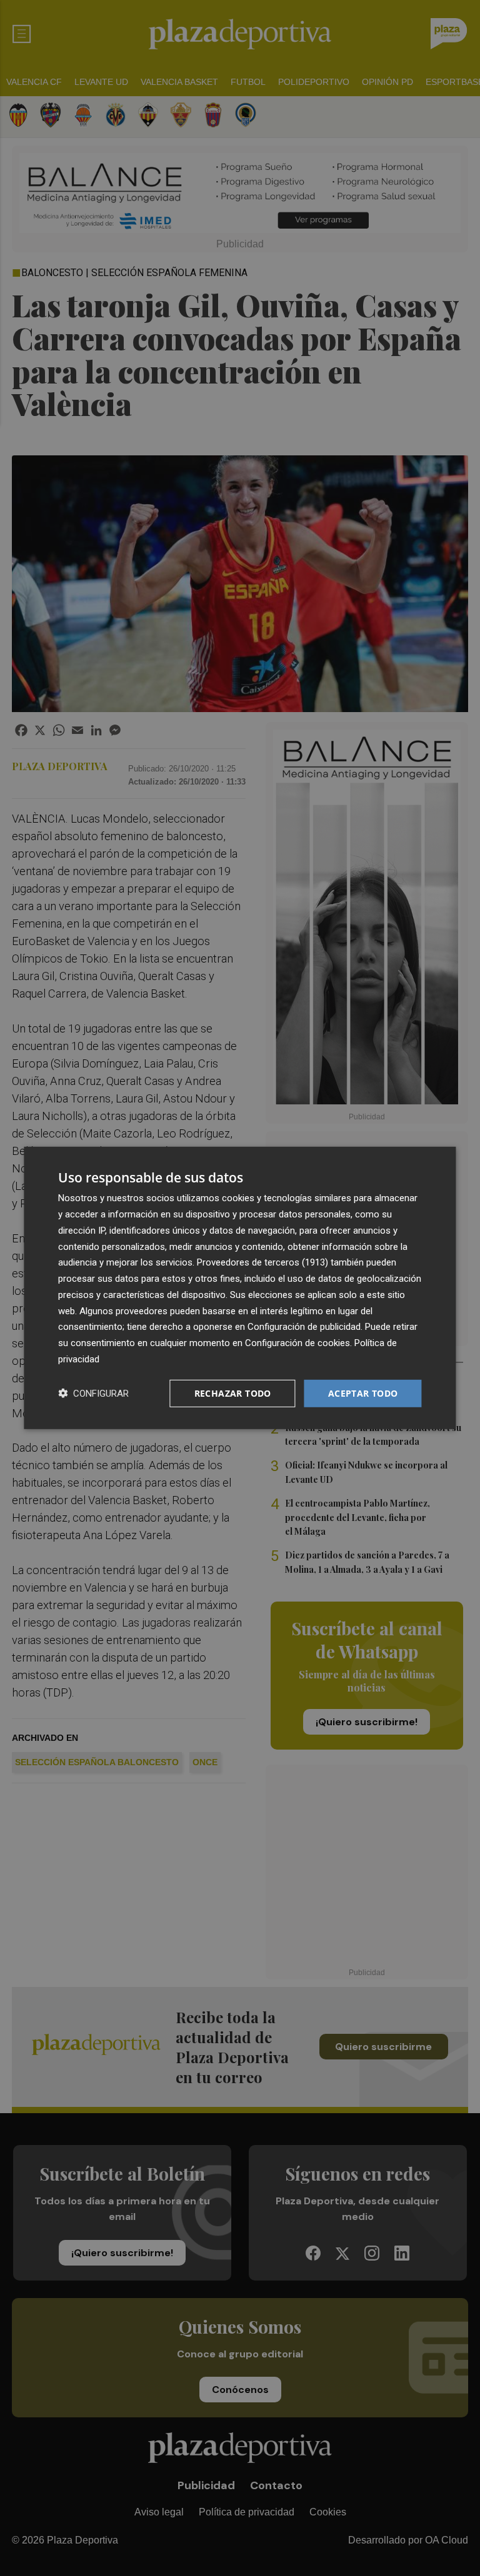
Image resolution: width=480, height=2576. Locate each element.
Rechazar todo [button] (233, 1393)
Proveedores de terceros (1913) (262, 1262)
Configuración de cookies (297, 1343)
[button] (93, 1393)
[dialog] (240, 1288)
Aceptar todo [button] (363, 1393)
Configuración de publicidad (304, 1327)
